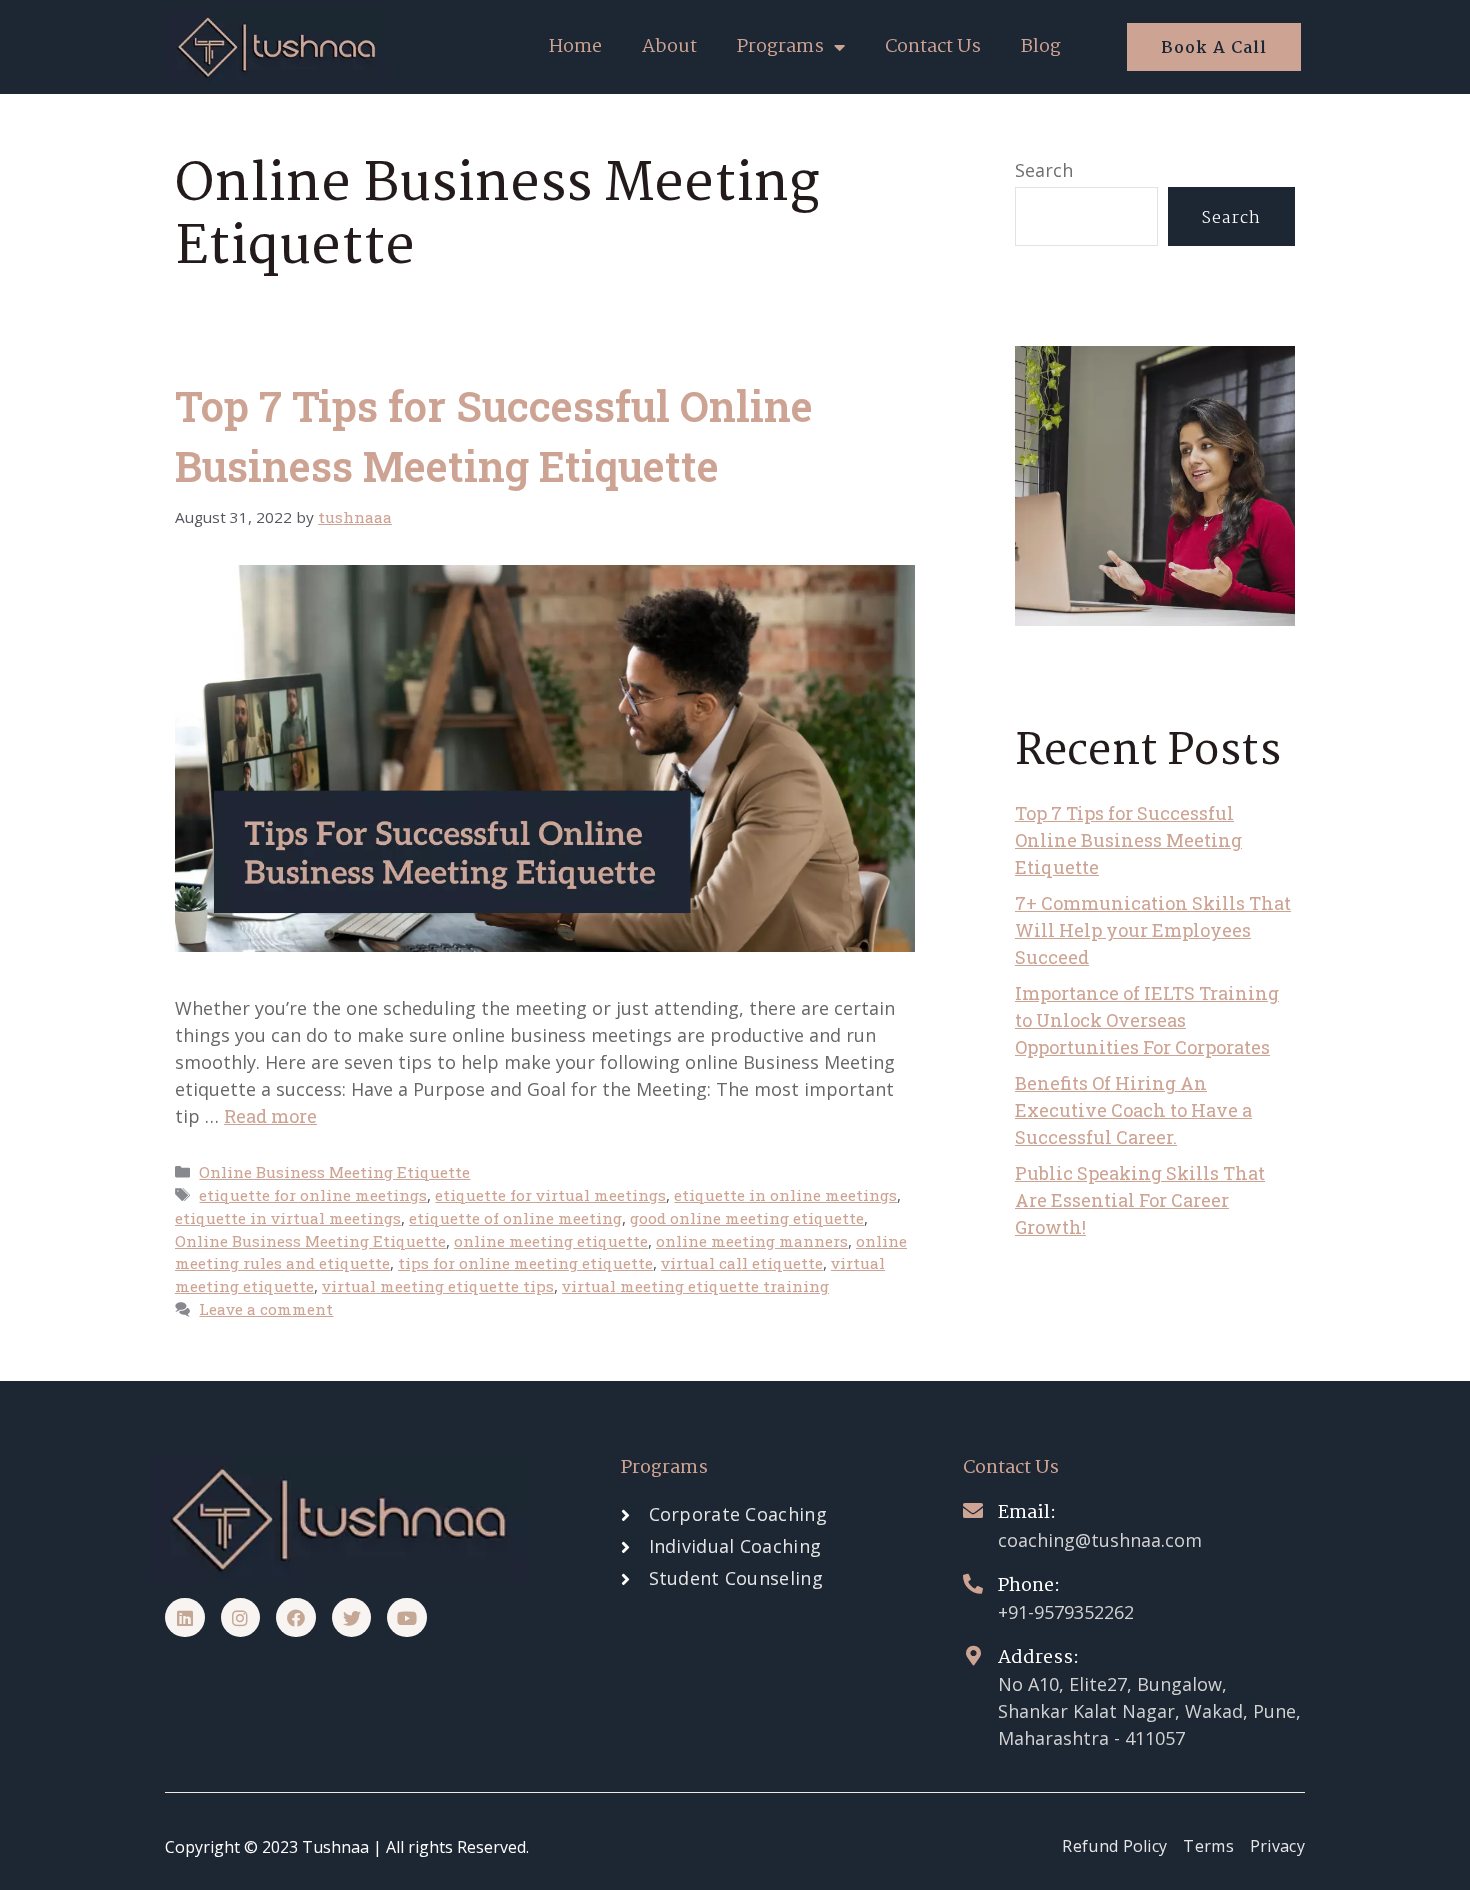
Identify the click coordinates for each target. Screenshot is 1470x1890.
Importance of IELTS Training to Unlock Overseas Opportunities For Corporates (1147, 1020)
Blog (1041, 47)
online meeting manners (752, 1241)
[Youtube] (407, 1618)
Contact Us (933, 47)
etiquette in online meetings (785, 1195)
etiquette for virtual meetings (550, 1195)
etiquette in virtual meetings (288, 1218)
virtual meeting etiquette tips (438, 1286)
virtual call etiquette (742, 1263)
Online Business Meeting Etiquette (334, 1172)
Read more (270, 1116)
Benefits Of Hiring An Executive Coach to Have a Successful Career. (1133, 1110)
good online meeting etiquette (747, 1218)
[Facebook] (296, 1618)
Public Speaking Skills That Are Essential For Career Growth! (1140, 1200)
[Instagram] (241, 1618)
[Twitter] (352, 1618)
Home (575, 47)
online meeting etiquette (551, 1241)
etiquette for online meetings (313, 1195)
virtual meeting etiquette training (695, 1286)
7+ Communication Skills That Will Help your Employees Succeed (1153, 930)
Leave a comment (266, 1309)
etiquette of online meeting (515, 1218)
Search (1044, 170)
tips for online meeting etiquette (525, 1263)
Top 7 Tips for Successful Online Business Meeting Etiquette (1128, 840)
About (669, 47)
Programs (780, 47)
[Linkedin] (185, 1618)
